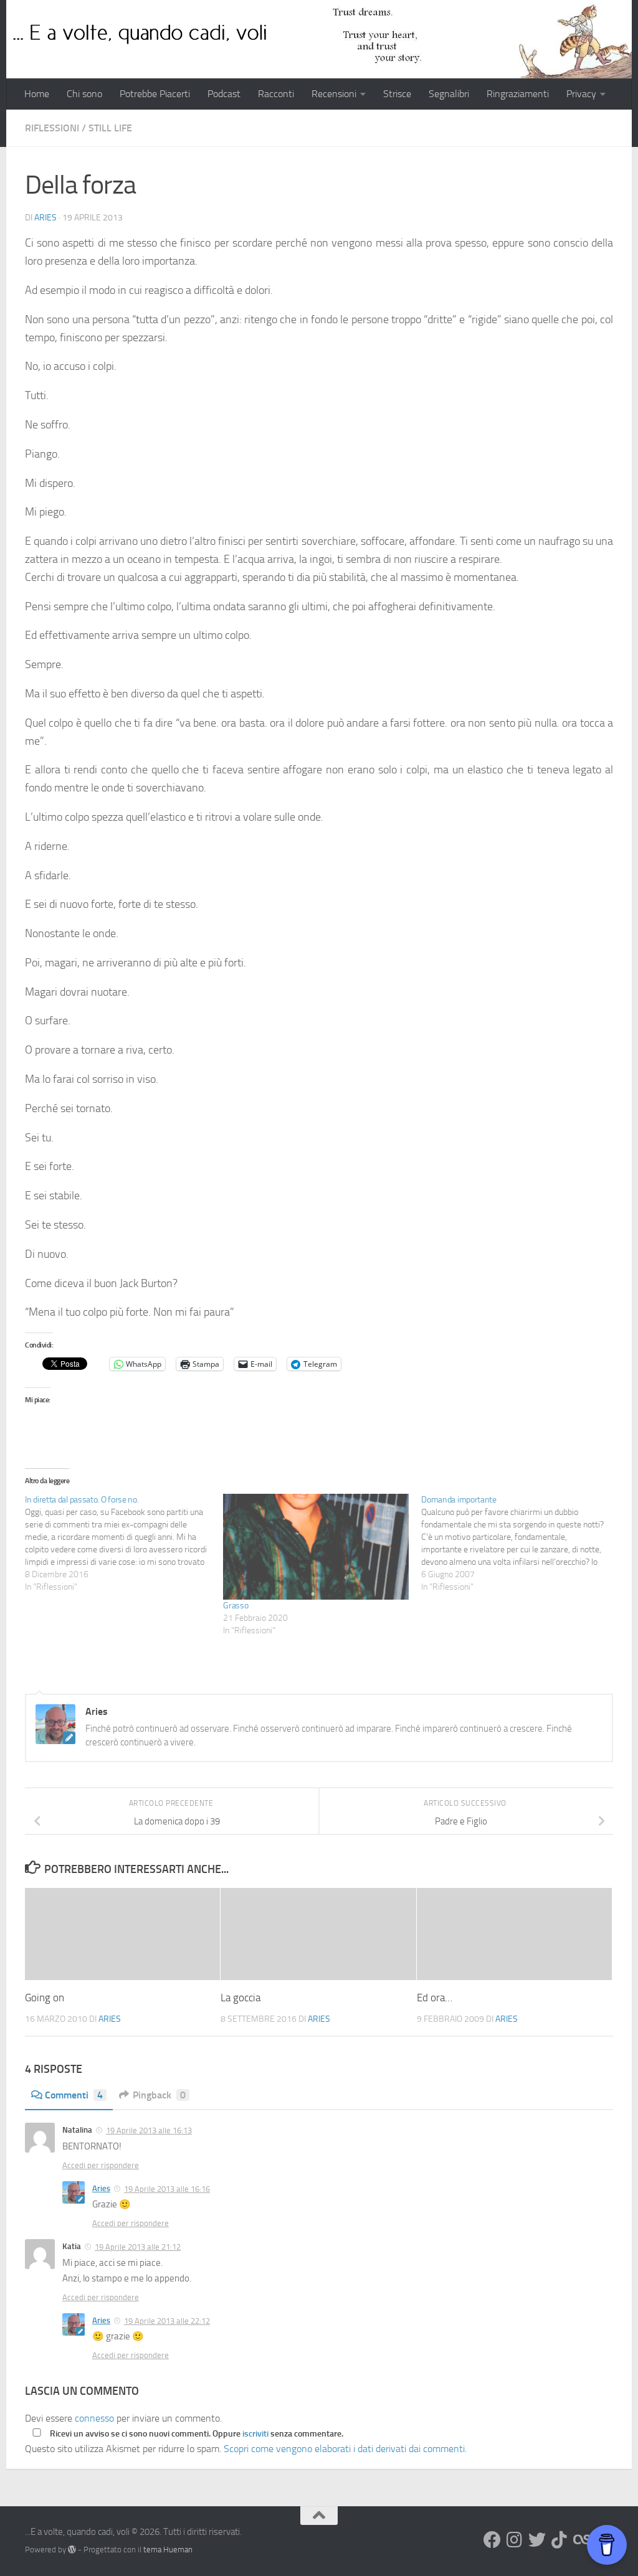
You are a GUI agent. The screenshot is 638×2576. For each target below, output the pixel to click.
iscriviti (255, 2434)
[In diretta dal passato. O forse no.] (124, 1544)
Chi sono (84, 94)
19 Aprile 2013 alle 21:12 (138, 2247)
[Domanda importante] (520, 1544)
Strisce (397, 94)
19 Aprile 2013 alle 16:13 (149, 2130)
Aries (45, 218)
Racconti (276, 94)
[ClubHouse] (582, 2540)
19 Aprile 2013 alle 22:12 (167, 2321)
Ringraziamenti (518, 94)
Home (37, 94)
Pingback (159, 2095)
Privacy (581, 94)
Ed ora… (435, 1998)
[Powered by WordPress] (72, 2550)
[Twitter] (537, 2540)
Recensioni (334, 94)
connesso (94, 2418)
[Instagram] (515, 2540)
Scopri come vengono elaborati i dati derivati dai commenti (344, 2449)
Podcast (224, 94)
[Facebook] (492, 2540)
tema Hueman (168, 2550)
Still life (110, 128)
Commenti (74, 2095)
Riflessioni (52, 128)
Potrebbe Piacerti (155, 94)
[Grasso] (316, 1547)
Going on (45, 1998)
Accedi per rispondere (101, 2165)
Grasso (236, 1606)
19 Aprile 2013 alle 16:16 (167, 2189)
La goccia (240, 1998)
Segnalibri (449, 94)
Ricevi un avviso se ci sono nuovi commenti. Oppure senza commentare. (196, 2434)
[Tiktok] (559, 2540)
